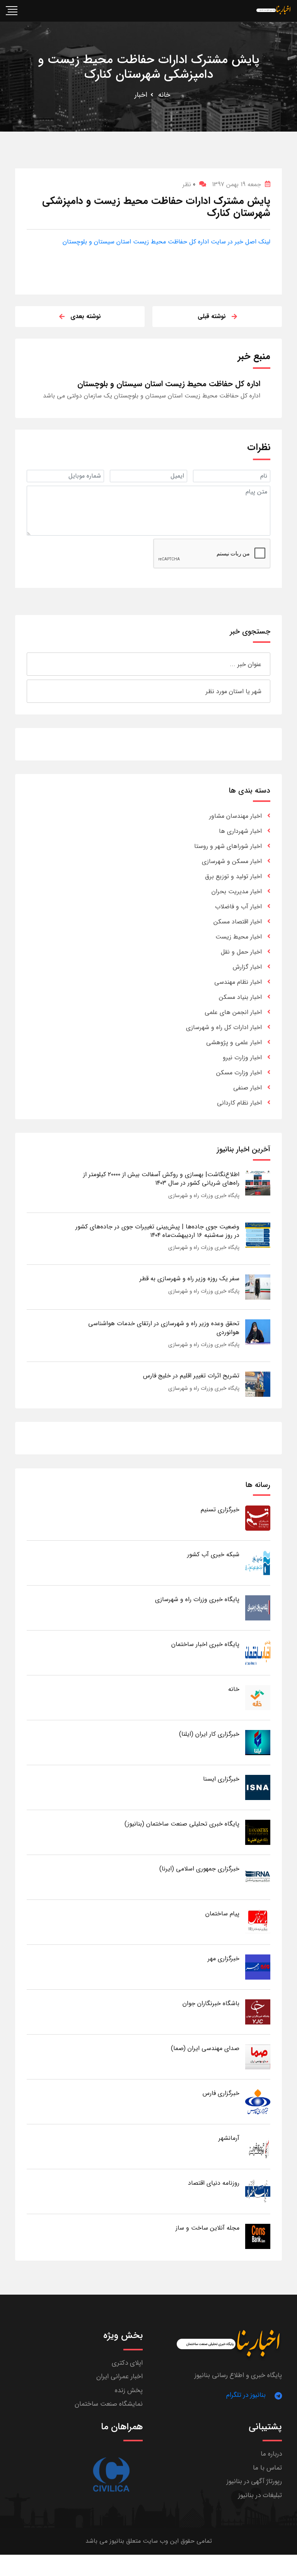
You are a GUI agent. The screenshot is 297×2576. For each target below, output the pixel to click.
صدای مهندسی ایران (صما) (205, 2048)
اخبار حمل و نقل (241, 952)
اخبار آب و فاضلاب (238, 907)
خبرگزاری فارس (221, 2093)
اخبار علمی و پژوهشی (234, 1042)
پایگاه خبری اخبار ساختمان (205, 1644)
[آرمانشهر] (258, 2146)
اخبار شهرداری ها (240, 831)
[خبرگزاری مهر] (258, 1967)
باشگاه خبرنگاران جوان (211, 2003)
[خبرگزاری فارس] (258, 2101)
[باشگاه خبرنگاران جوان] (258, 2012)
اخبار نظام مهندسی (238, 982)
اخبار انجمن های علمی (233, 1012)
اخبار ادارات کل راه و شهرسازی (224, 1027)
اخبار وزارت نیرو (242, 1058)
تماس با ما (267, 2468)
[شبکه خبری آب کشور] (258, 1563)
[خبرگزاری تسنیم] (258, 1518)
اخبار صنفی (247, 1088)
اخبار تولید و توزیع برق (233, 876)
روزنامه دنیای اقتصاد (214, 2183)
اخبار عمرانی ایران (119, 2376)
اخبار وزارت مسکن (239, 1073)
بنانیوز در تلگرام (246, 2395)
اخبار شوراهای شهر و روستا (228, 846)
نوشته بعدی (86, 316)
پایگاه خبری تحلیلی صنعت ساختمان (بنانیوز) (182, 1824)
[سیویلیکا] (111, 2475)
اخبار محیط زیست (239, 937)
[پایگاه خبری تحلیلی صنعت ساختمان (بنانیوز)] (258, 1832)
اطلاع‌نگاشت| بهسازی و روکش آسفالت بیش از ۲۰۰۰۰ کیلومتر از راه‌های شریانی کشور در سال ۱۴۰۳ (161, 1179)
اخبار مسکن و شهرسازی (232, 861)
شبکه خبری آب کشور (213, 1554)
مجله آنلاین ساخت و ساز (207, 2228)
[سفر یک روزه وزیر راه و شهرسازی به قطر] (258, 1287)
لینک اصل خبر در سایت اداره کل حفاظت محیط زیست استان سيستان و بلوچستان (166, 242)
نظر (189, 184)
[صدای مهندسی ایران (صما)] (258, 2056)
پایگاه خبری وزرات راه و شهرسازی (204, 1196)
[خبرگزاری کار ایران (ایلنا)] (258, 1742)
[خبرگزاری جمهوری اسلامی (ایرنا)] (258, 1877)
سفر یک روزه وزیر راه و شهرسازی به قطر (189, 1279)
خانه (164, 95)
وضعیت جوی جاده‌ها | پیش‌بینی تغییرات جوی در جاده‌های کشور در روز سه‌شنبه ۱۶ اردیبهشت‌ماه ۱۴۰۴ (157, 1231)
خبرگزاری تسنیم (220, 1510)
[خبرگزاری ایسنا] (258, 1787)
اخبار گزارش (247, 967)
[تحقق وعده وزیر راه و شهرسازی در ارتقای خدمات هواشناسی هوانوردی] (258, 1332)
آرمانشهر (229, 2138)
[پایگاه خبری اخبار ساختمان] (258, 1652)
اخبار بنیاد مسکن (240, 997)
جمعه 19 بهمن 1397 (236, 184)
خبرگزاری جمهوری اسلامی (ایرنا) (199, 1869)
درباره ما (271, 2454)
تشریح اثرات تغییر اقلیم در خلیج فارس (191, 1376)
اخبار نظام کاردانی (239, 1103)
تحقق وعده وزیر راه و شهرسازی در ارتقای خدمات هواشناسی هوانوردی (164, 1328)
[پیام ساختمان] (258, 1922)
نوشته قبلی (212, 316)
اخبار (141, 95)
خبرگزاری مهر (224, 1959)
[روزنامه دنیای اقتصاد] (258, 2191)
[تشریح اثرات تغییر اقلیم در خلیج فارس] (258, 1384)
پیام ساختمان (222, 1914)
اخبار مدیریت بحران (237, 891)
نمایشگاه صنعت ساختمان (109, 2404)
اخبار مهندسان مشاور (236, 816)
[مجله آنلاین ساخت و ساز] (258, 2236)
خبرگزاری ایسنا (221, 1779)
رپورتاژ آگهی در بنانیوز (254, 2481)
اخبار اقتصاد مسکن (238, 922)
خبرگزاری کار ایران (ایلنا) (209, 1734)
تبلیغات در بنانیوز (260, 2495)
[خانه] (258, 1697)
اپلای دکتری (127, 2363)
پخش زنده (129, 2390)
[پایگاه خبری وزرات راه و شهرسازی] (258, 1607)
